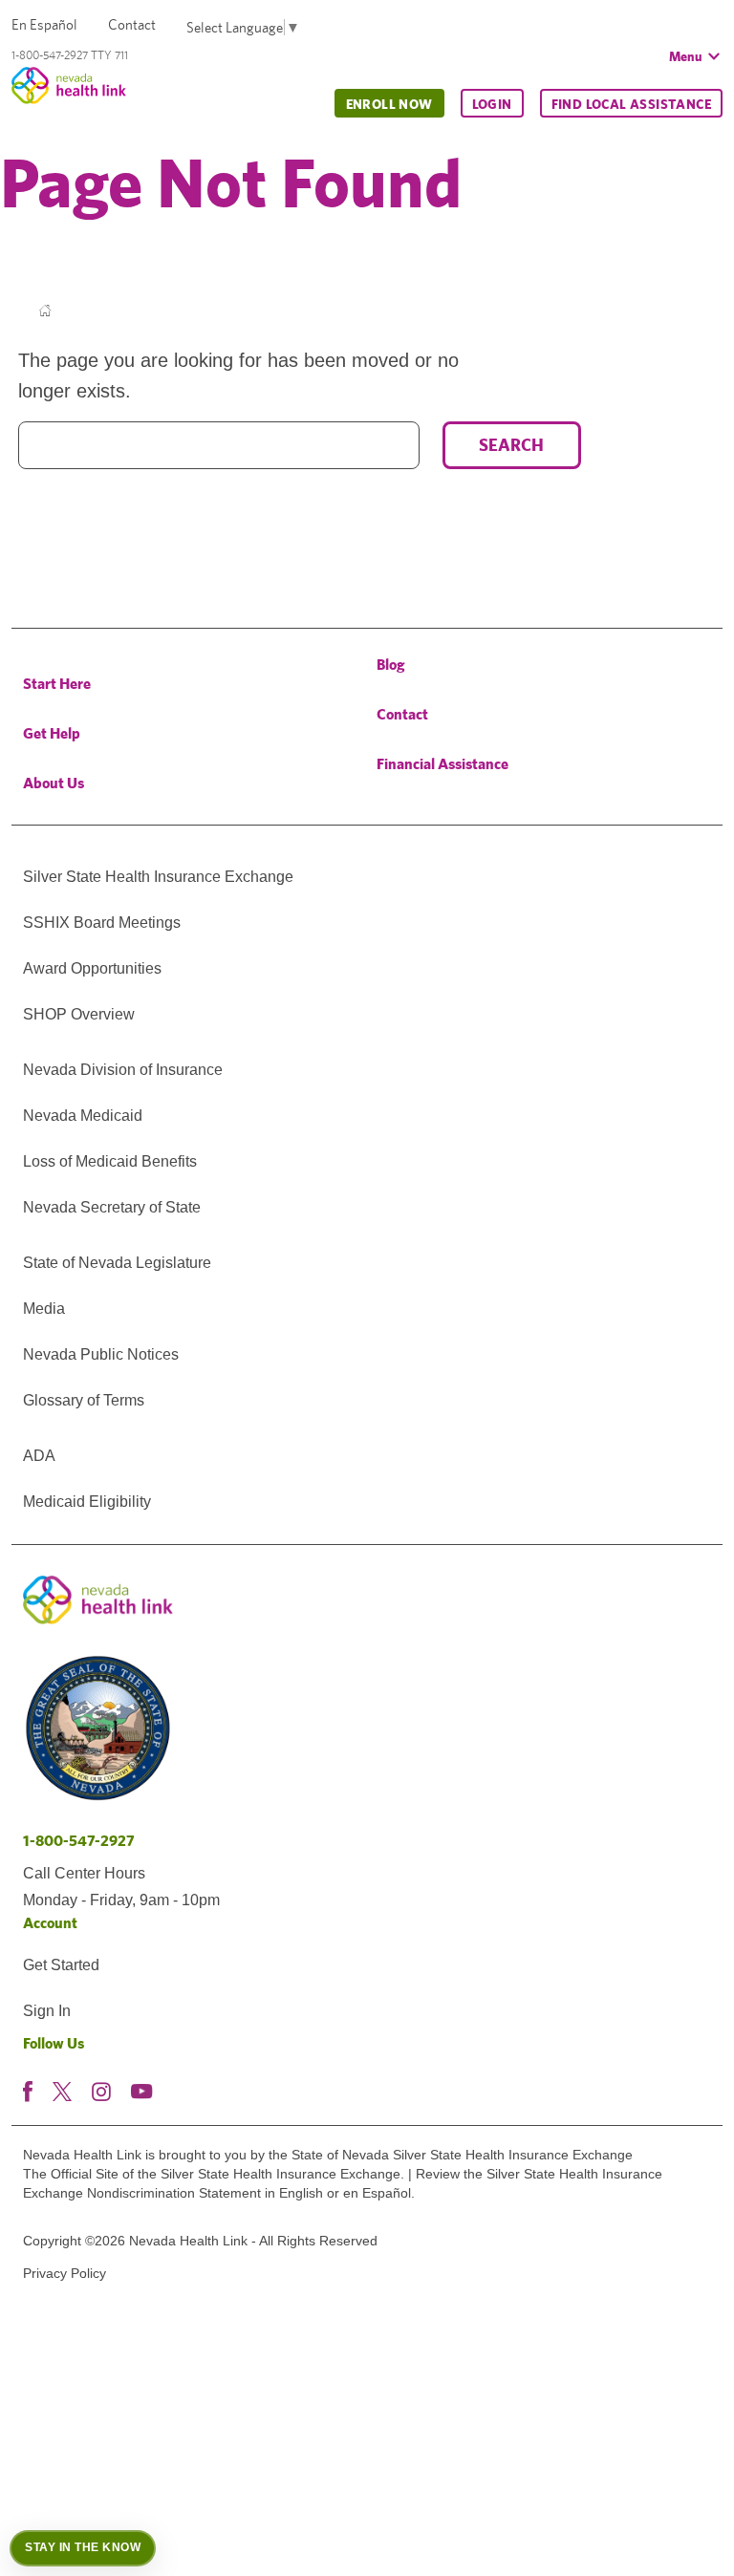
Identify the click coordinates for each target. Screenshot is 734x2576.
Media (44, 1309)
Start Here (57, 684)
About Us (54, 783)
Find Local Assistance (631, 104)
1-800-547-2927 (79, 1841)
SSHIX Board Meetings (102, 923)
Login (492, 104)
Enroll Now (389, 104)
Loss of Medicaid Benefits (110, 1161)
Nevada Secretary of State (112, 1207)
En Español (44, 24)
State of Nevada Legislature (117, 1263)
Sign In (47, 2011)
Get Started (61, 1965)
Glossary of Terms (84, 1400)
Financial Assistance (443, 764)
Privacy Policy (65, 2273)
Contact (132, 24)
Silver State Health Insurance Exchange (158, 877)
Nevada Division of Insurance (123, 1070)
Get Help (52, 733)
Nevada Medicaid (83, 1116)
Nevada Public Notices (101, 1354)
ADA (39, 1456)
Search (511, 445)
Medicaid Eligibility (87, 1502)
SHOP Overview (79, 1014)
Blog (391, 665)
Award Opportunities (92, 968)
